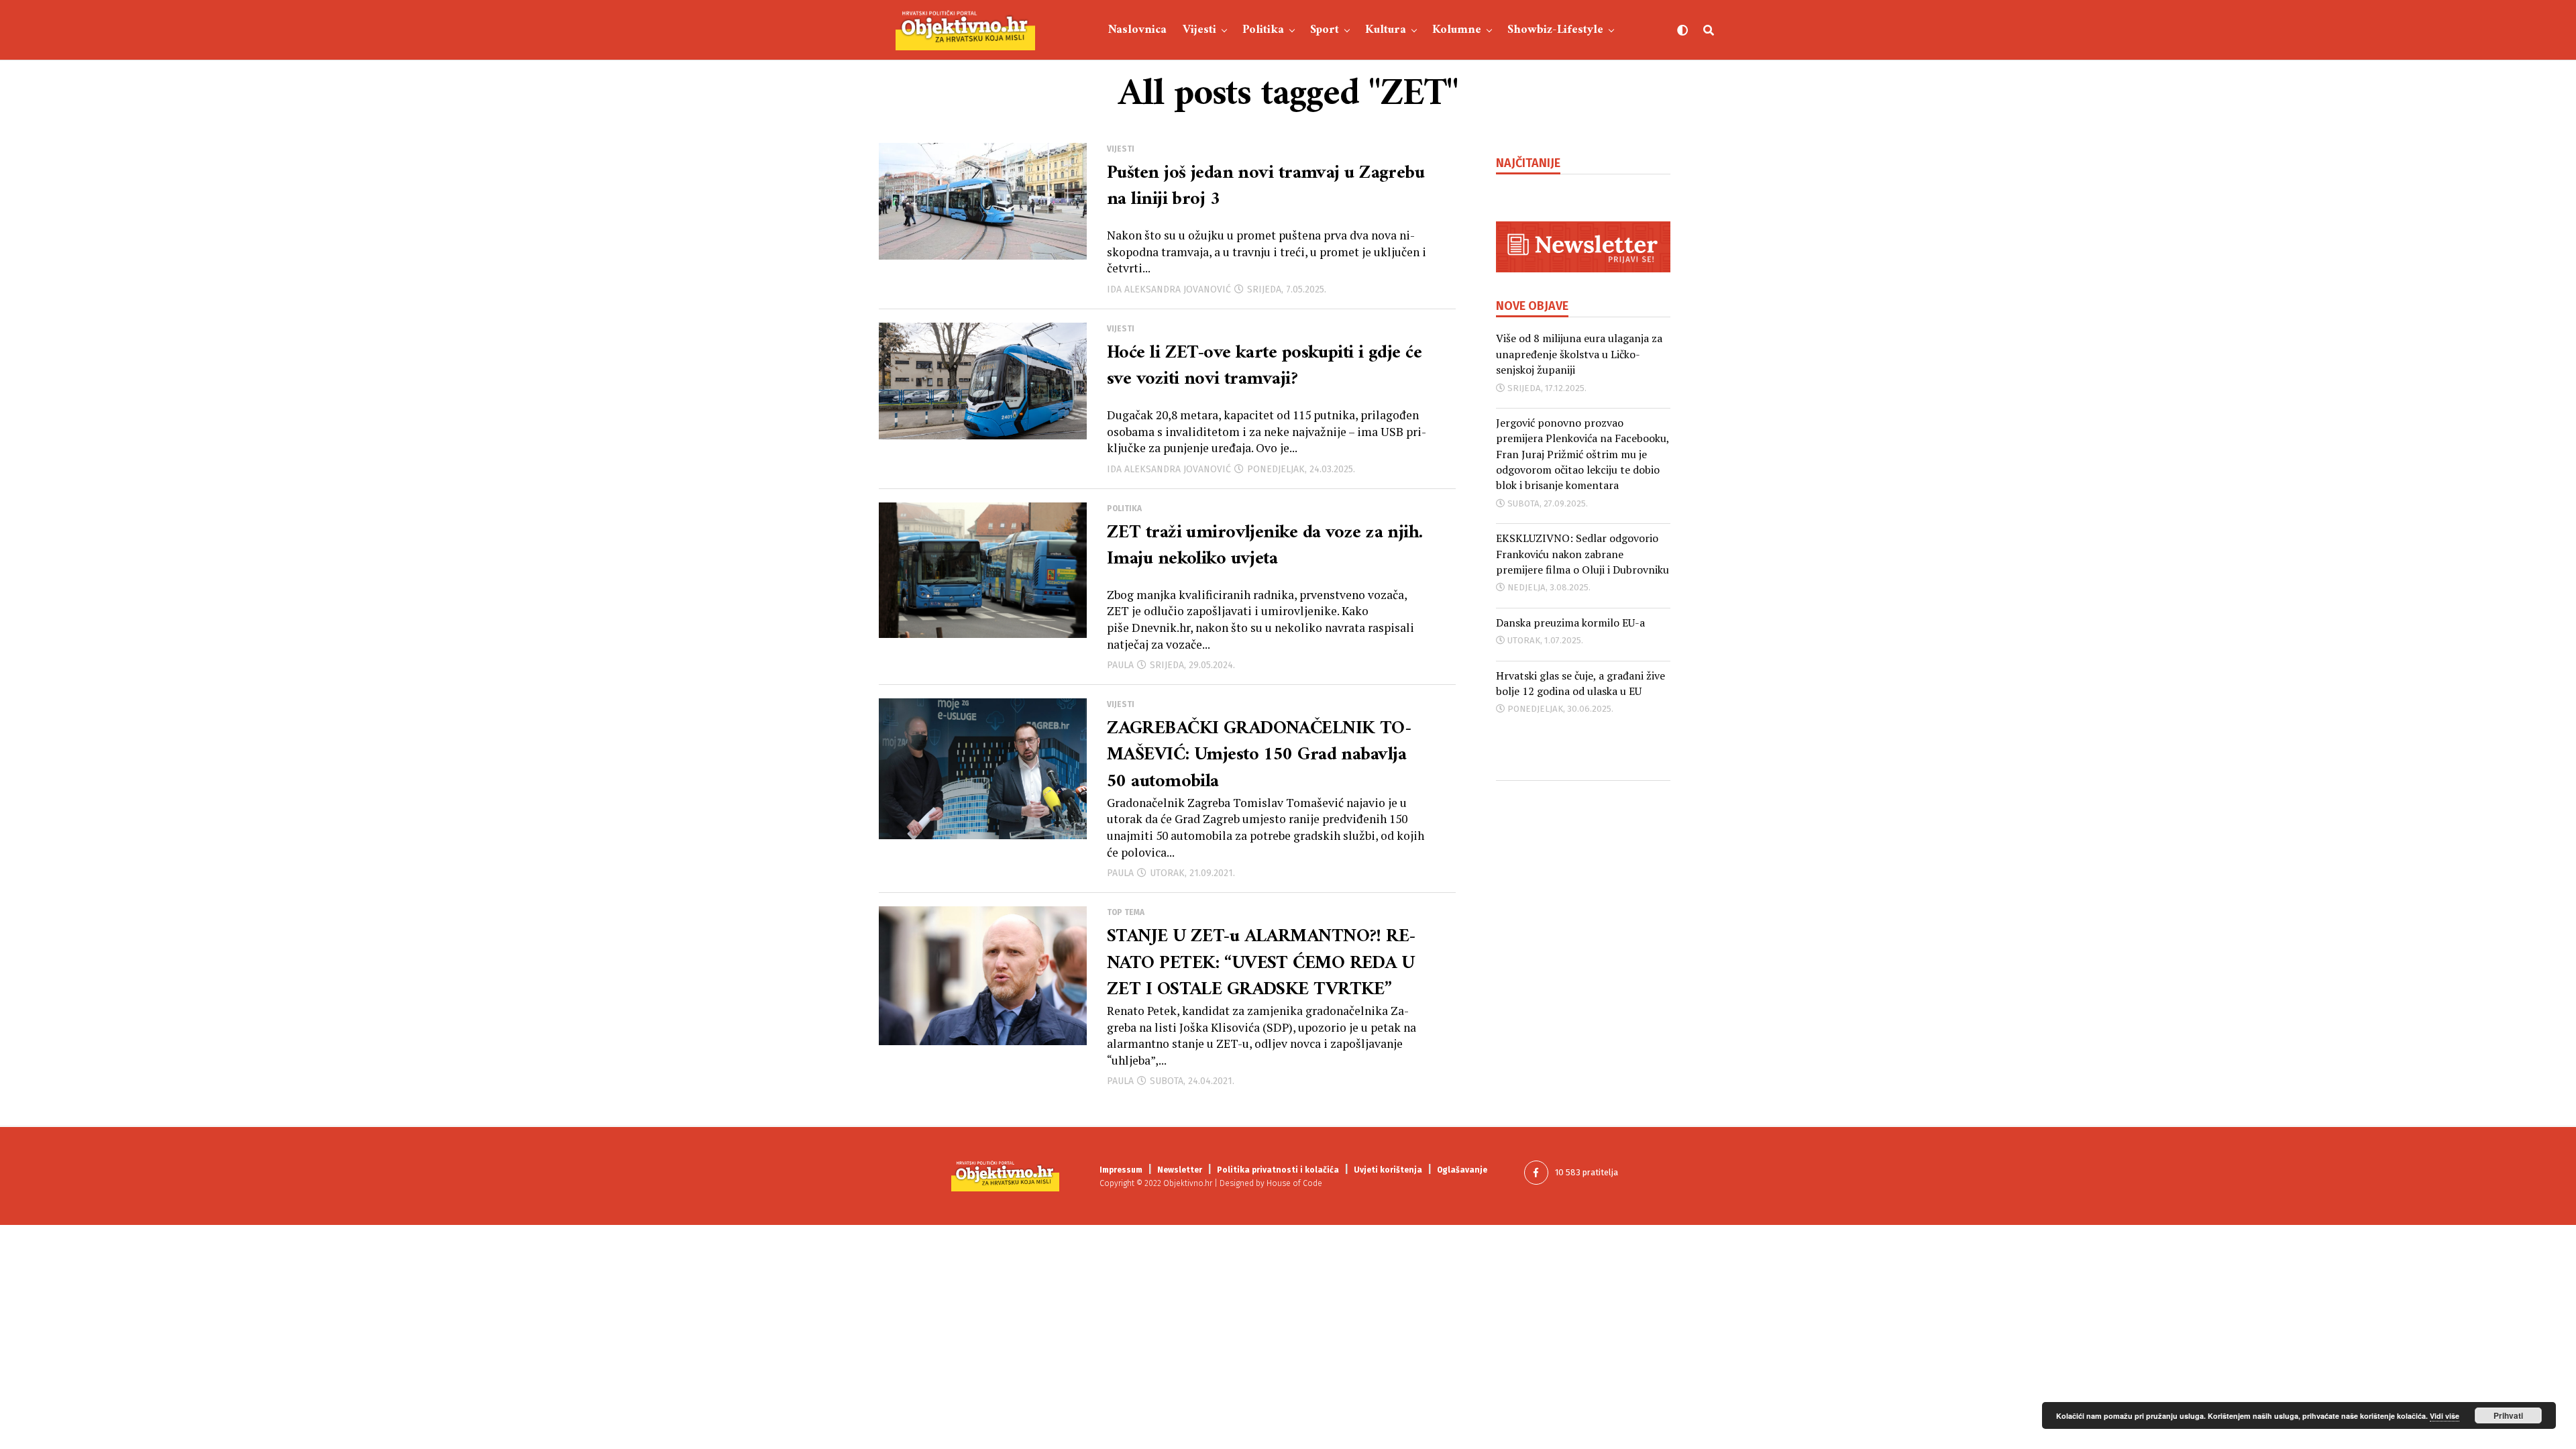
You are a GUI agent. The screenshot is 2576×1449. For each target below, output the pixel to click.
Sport (1325, 30)
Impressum (1121, 1170)
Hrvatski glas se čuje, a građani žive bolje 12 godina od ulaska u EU (1580, 683)
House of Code (1294, 1183)
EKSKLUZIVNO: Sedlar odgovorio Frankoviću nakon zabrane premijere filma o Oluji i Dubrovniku (1582, 554)
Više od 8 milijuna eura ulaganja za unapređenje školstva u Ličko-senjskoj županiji (1579, 354)
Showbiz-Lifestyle (1555, 30)
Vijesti (1199, 30)
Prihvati (2508, 1415)
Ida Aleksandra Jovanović (1169, 289)
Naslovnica (1137, 30)
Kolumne (1457, 30)
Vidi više (2445, 1416)
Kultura (1386, 30)
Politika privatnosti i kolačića (1278, 1170)
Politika (1263, 30)
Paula (1120, 665)
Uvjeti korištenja (1388, 1170)
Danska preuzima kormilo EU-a (1570, 623)
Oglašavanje (1462, 1170)
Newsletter (1180, 1170)
